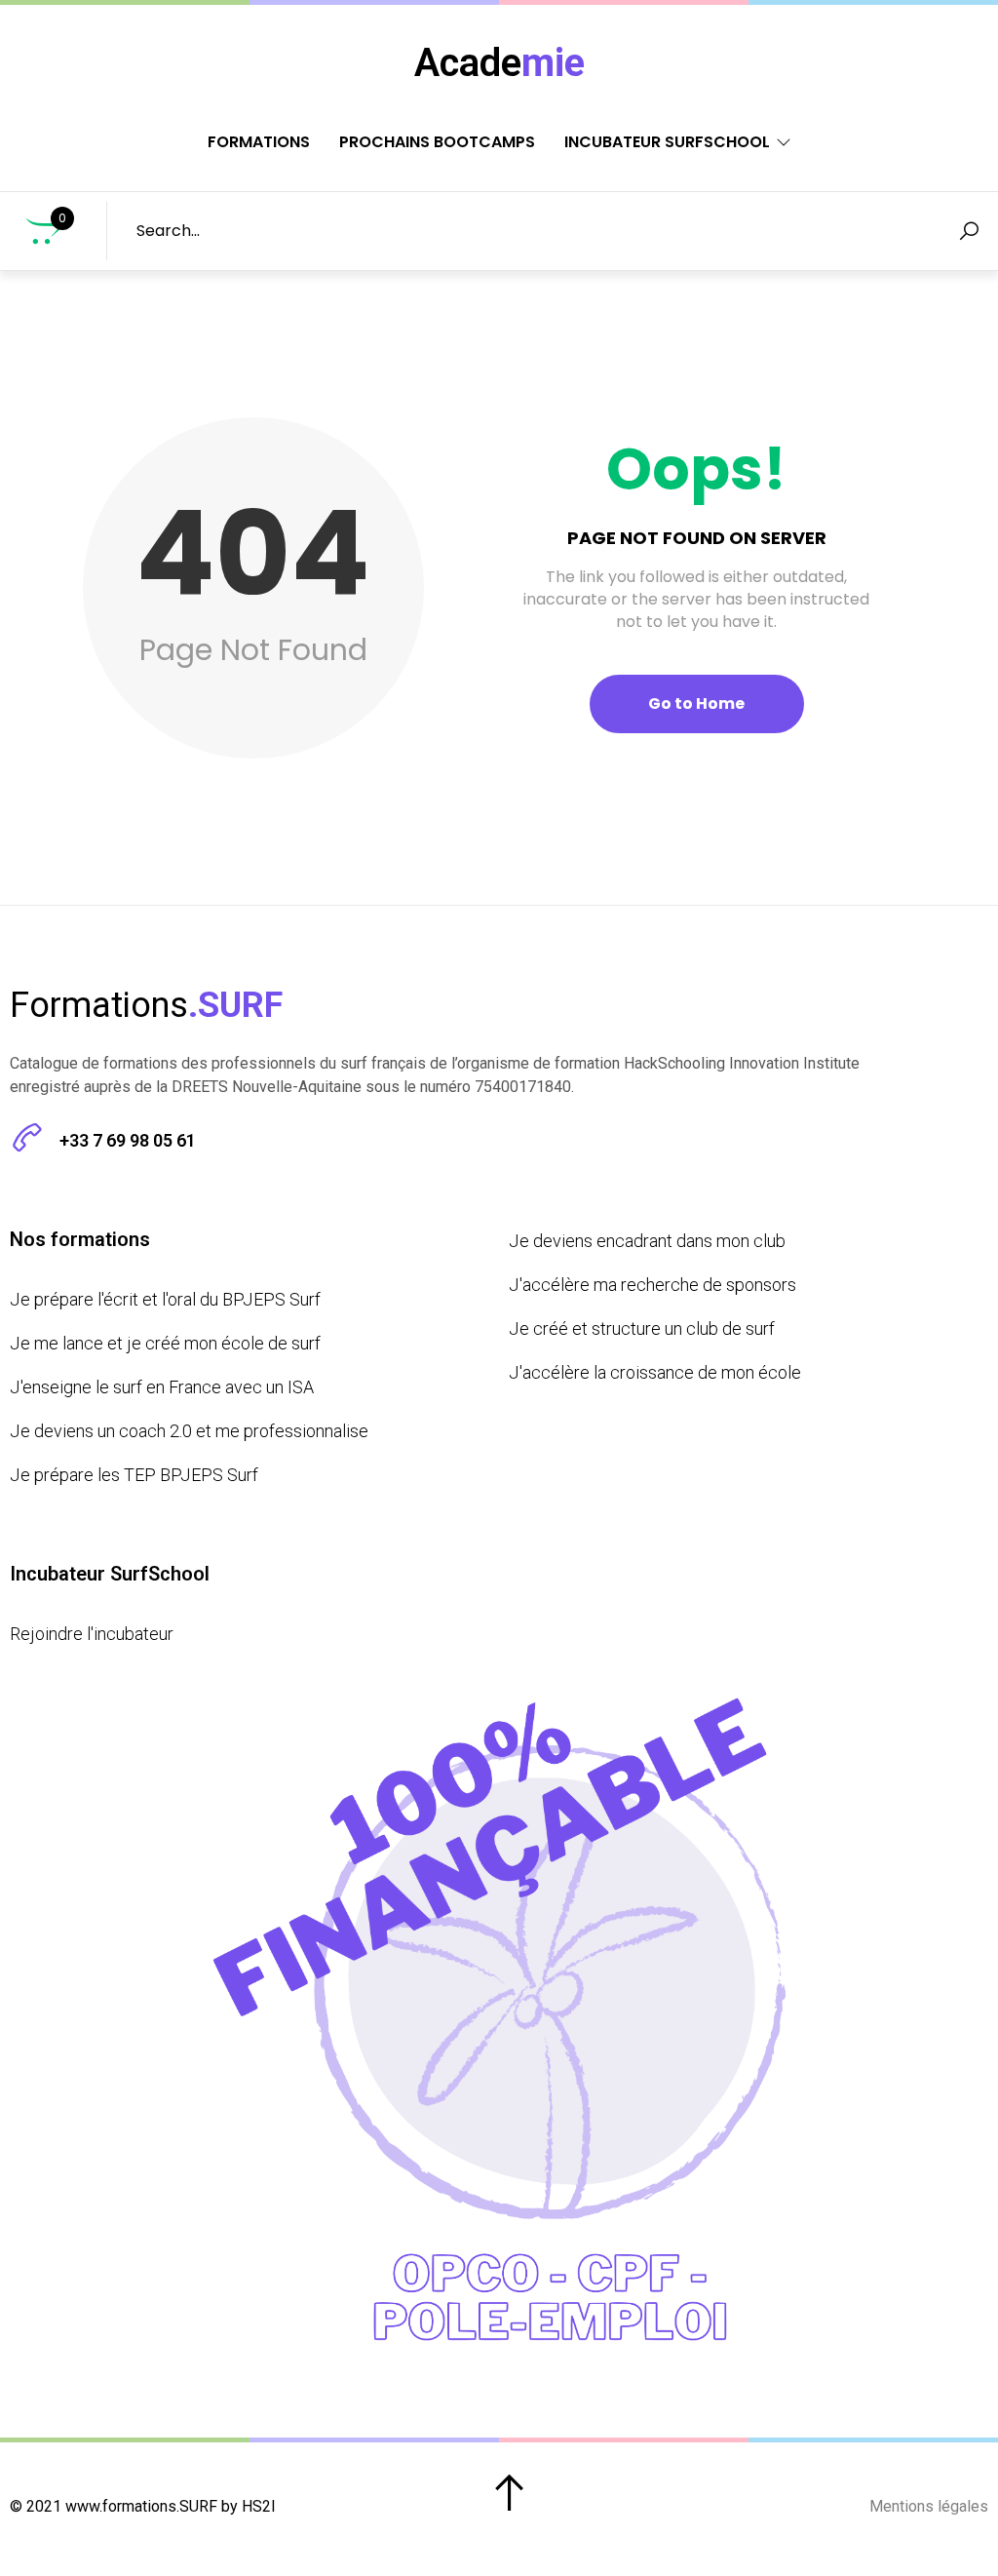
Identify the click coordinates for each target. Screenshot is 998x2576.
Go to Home (696, 703)
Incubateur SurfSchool (667, 142)
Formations (259, 142)
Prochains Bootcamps (437, 142)
